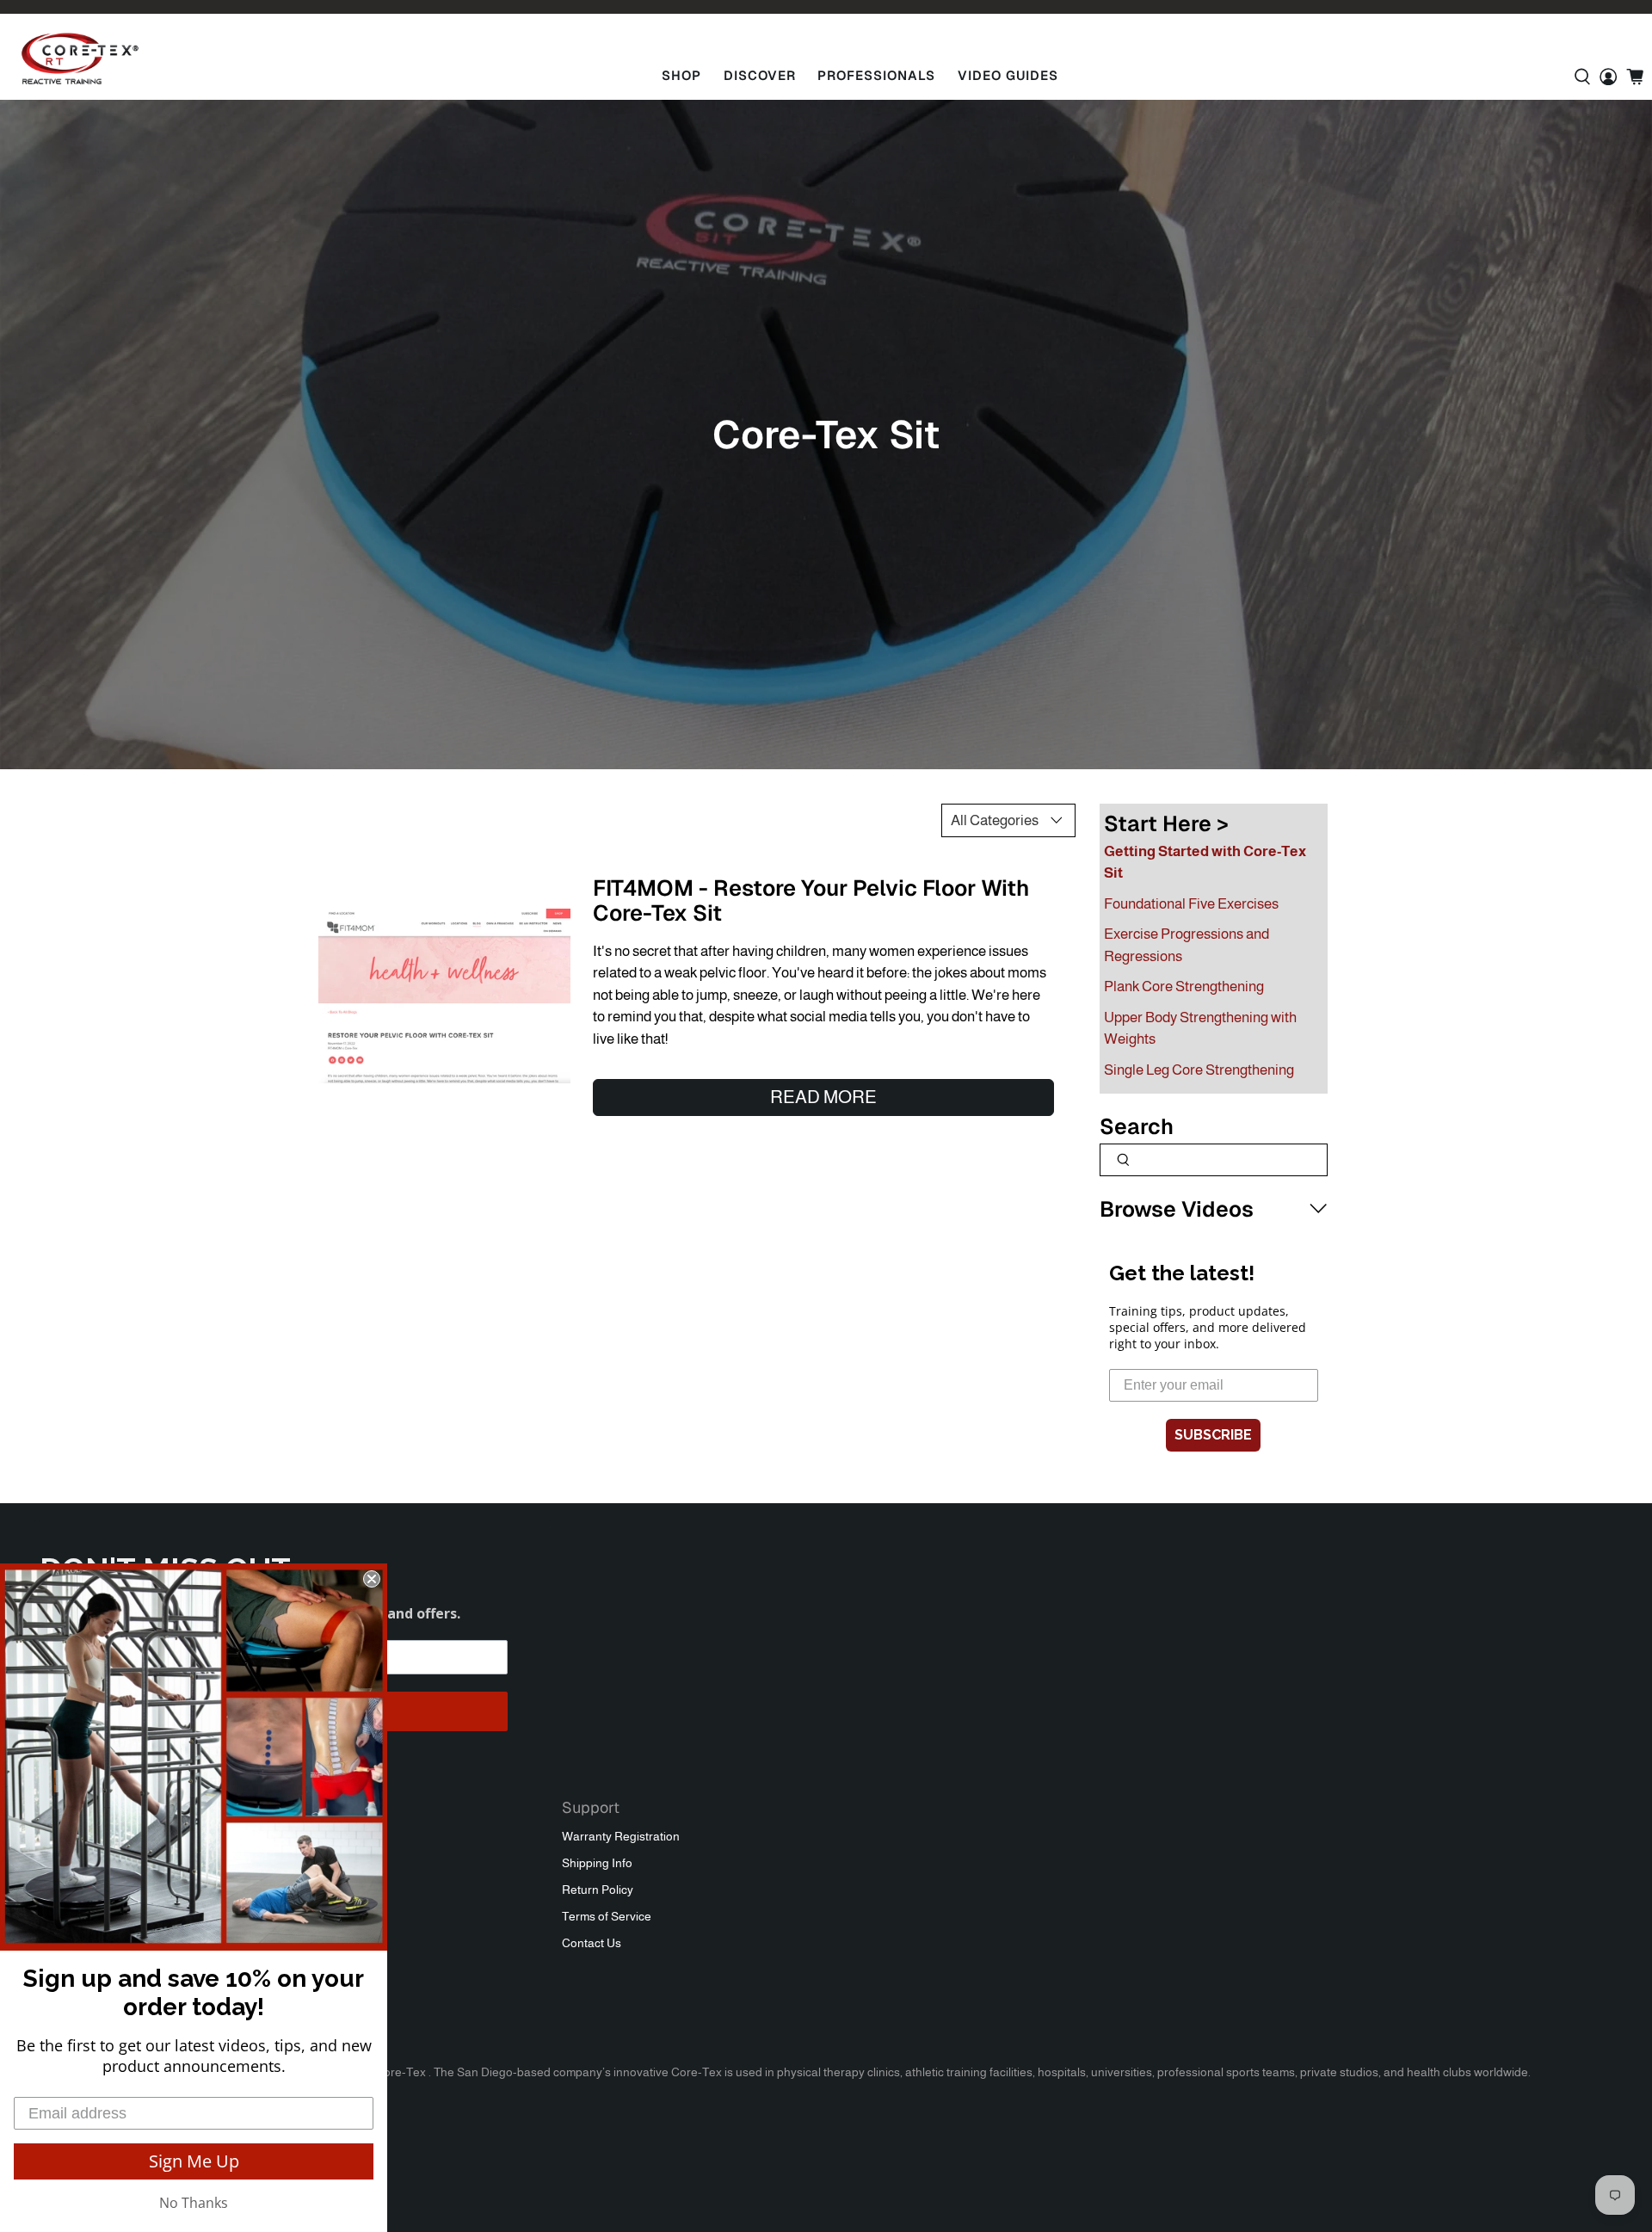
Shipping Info (597, 1863)
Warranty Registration (621, 1836)
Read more (823, 1097)
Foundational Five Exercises (1191, 904)
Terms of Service (607, 1916)
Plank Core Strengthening (1184, 987)
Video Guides (1008, 75)
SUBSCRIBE (1213, 1435)
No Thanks (194, 2203)
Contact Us (592, 1943)
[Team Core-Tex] (80, 59)
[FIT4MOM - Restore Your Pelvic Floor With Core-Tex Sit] (444, 996)
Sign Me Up (194, 2161)
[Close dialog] (372, 1579)
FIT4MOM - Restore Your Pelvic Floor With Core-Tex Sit (811, 900)
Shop (681, 75)
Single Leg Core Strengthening (1199, 1070)
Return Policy (598, 1890)
